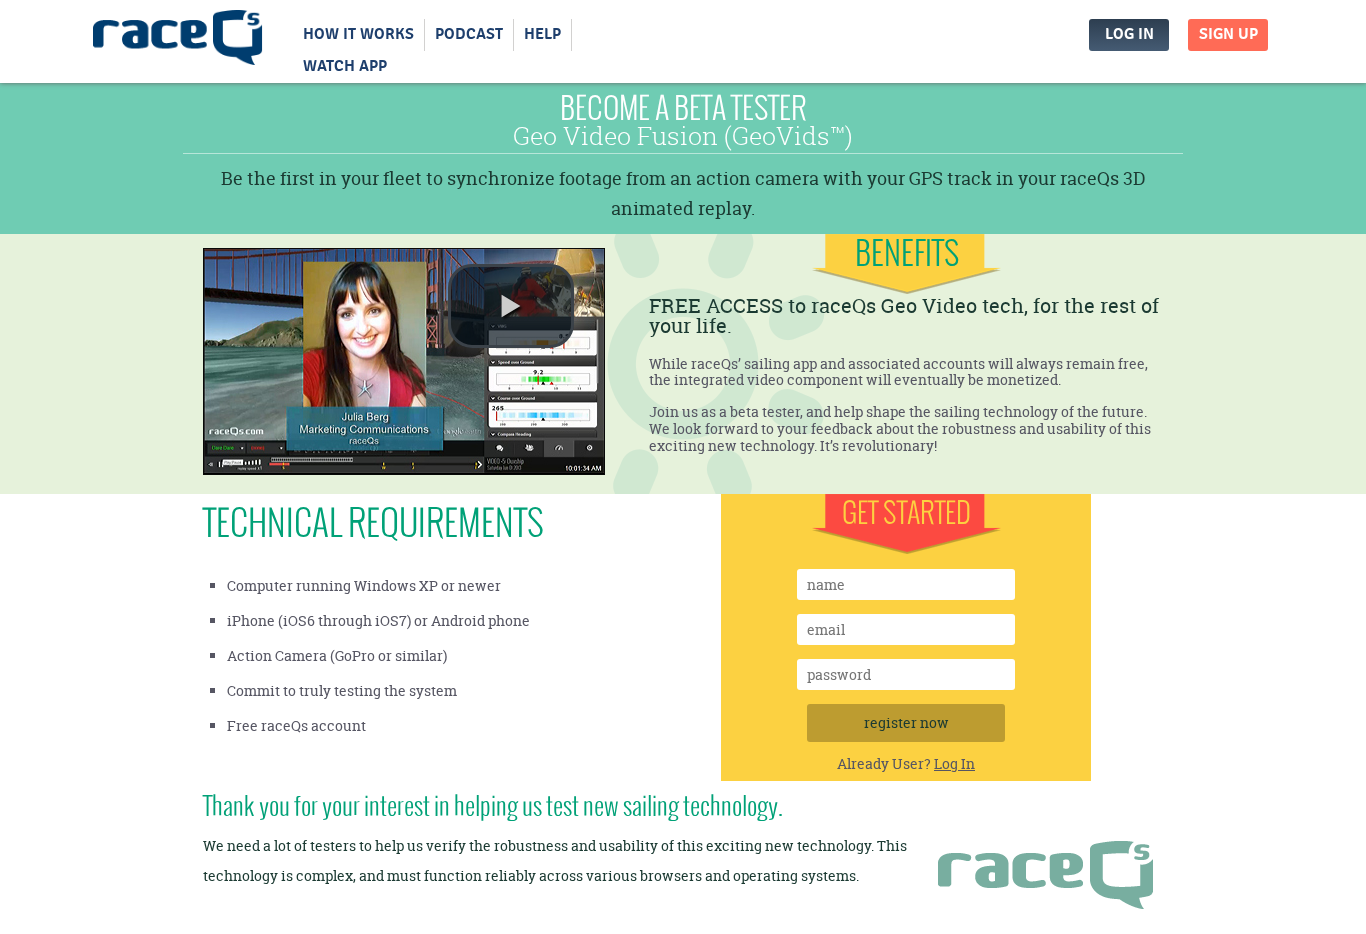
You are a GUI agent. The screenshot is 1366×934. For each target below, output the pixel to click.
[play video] (511, 306)
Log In (1129, 34)
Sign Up (1228, 34)
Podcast (469, 34)
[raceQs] (1045, 880)
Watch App (345, 66)
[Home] (178, 42)
